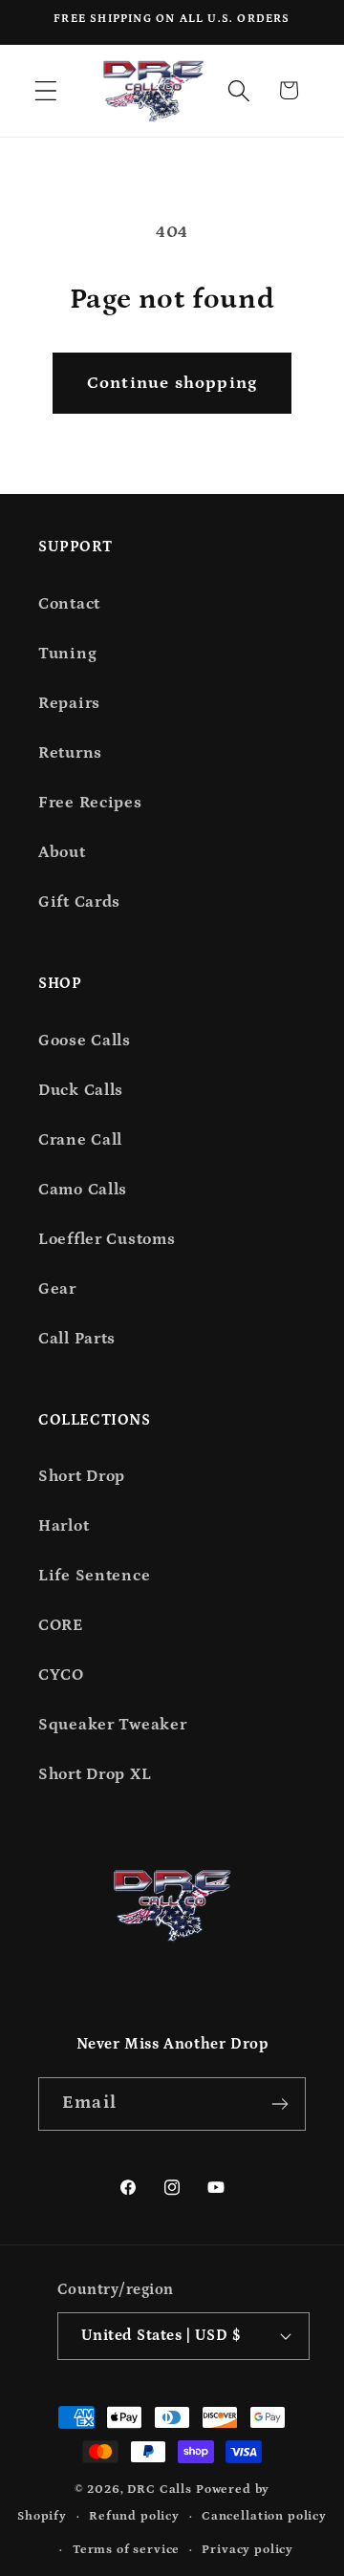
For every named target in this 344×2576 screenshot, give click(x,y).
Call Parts (77, 1339)
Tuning (67, 654)
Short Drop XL (95, 1775)
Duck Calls (81, 1091)
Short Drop (82, 1477)
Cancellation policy (264, 2516)
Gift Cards (79, 902)
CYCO (61, 1675)
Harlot (64, 1526)
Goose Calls (85, 1041)
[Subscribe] (279, 2104)
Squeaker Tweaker (113, 1725)
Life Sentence (94, 1576)
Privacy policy (247, 2550)
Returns (70, 753)
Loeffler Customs (107, 1240)
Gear (57, 1289)
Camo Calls (83, 1190)
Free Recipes (90, 803)
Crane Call (80, 1140)
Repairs (69, 704)
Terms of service (126, 2550)
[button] (46, 90)
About (62, 853)
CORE (61, 1626)
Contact (69, 604)
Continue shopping (172, 383)
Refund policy (134, 2516)
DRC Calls (160, 2490)
